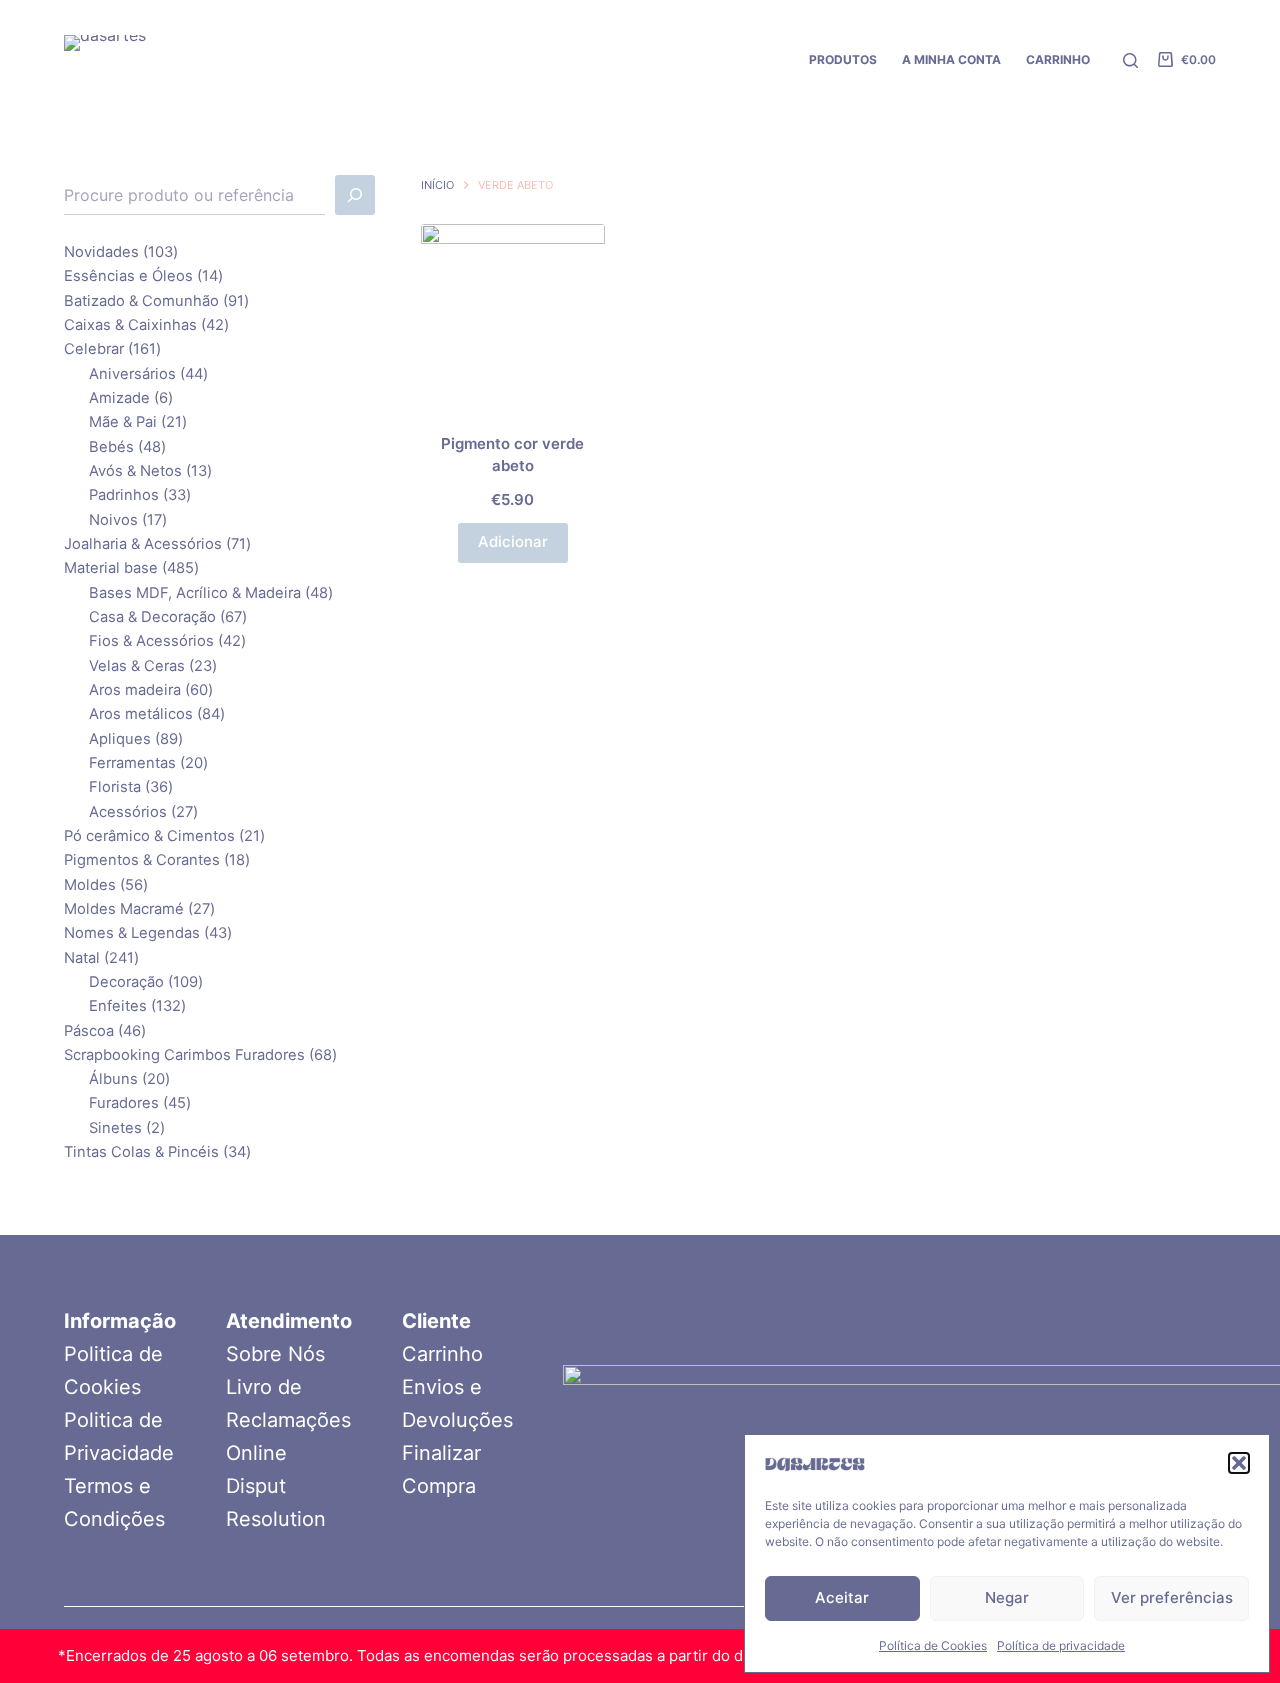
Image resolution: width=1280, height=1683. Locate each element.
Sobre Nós (275, 1354)
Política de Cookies (933, 1645)
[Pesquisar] (1130, 60)
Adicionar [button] (513, 541)
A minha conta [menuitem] (951, 59)
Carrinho (442, 1354)
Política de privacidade (1061, 1645)
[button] (1239, 1463)
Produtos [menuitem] (843, 59)
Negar (1007, 1597)
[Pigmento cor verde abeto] (513, 316)
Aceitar (842, 1597)
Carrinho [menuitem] (1058, 59)
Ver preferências (1172, 1597)
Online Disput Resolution (276, 1486)
